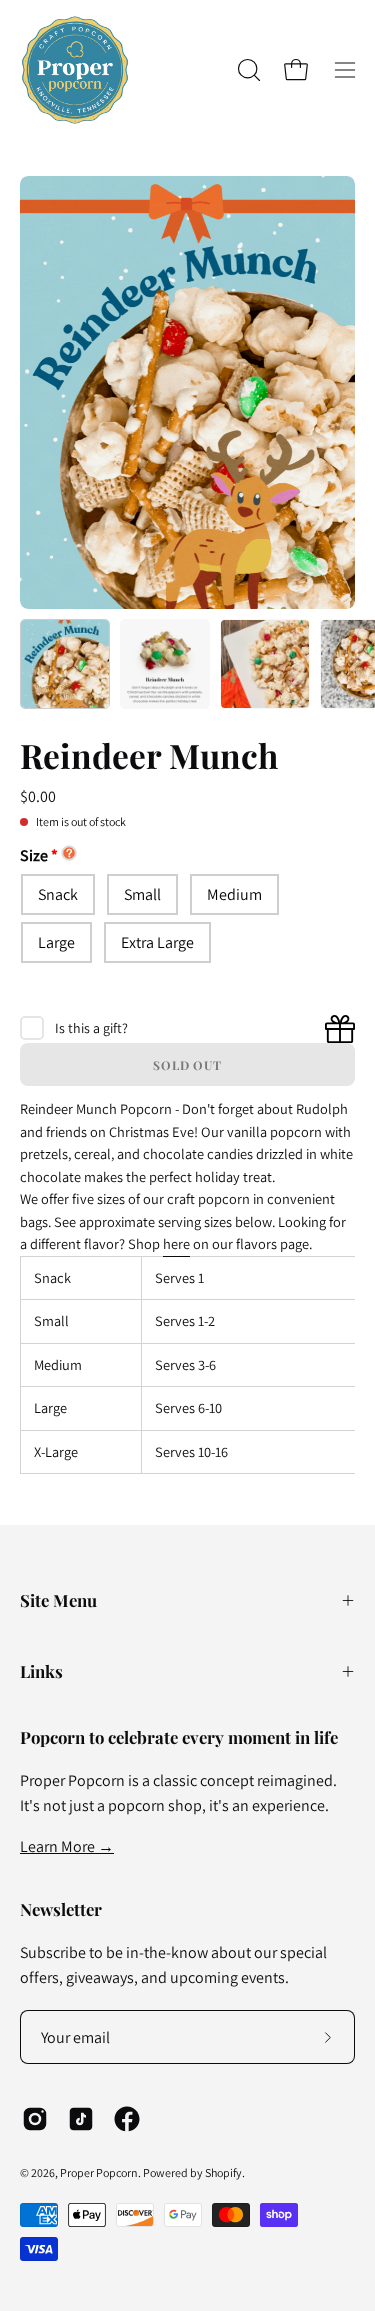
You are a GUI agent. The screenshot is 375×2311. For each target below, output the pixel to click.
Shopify (223, 2172)
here (176, 1243)
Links (41, 1671)
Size (34, 855)
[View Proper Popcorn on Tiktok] (81, 2119)
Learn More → (67, 1846)
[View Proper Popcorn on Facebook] (127, 2119)
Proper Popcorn (99, 2172)
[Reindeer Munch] (65, 664)
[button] (247, 70)
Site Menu (58, 1600)
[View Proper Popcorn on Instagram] (35, 2119)
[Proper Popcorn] (75, 70)
